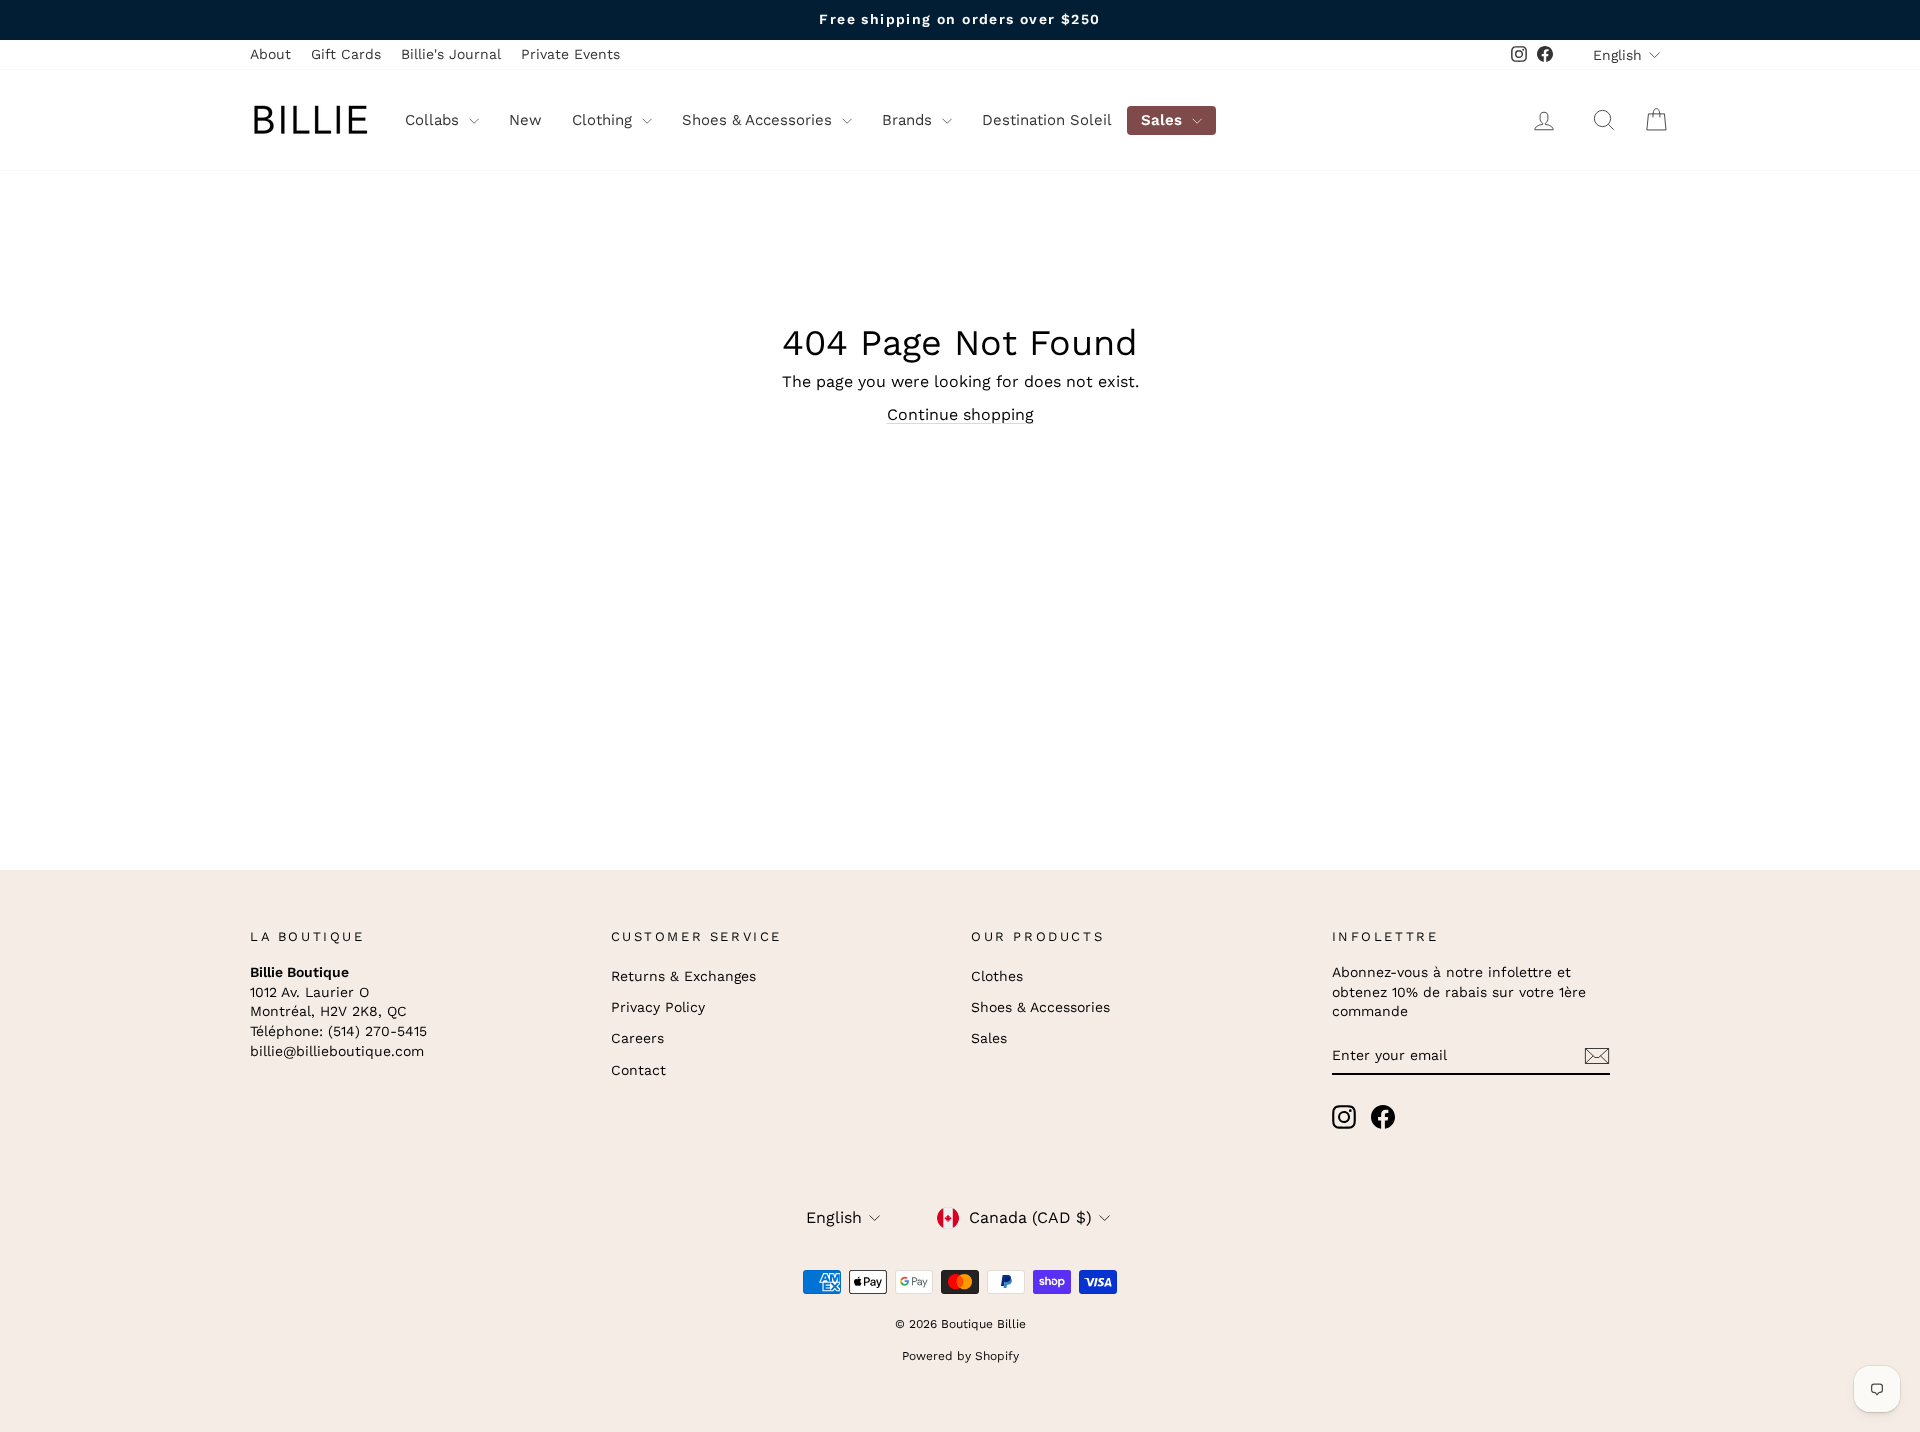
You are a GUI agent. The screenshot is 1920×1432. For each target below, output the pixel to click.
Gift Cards (346, 54)
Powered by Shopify (960, 1356)
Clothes (997, 976)
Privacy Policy (658, 1007)
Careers (637, 1038)
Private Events (570, 54)
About (270, 54)
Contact (638, 1070)
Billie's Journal (451, 54)
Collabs (434, 120)
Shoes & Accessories (759, 120)
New (525, 120)
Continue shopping (960, 414)
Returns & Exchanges (683, 976)
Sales (1164, 120)
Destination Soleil (1047, 120)
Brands (909, 120)
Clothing (604, 120)
